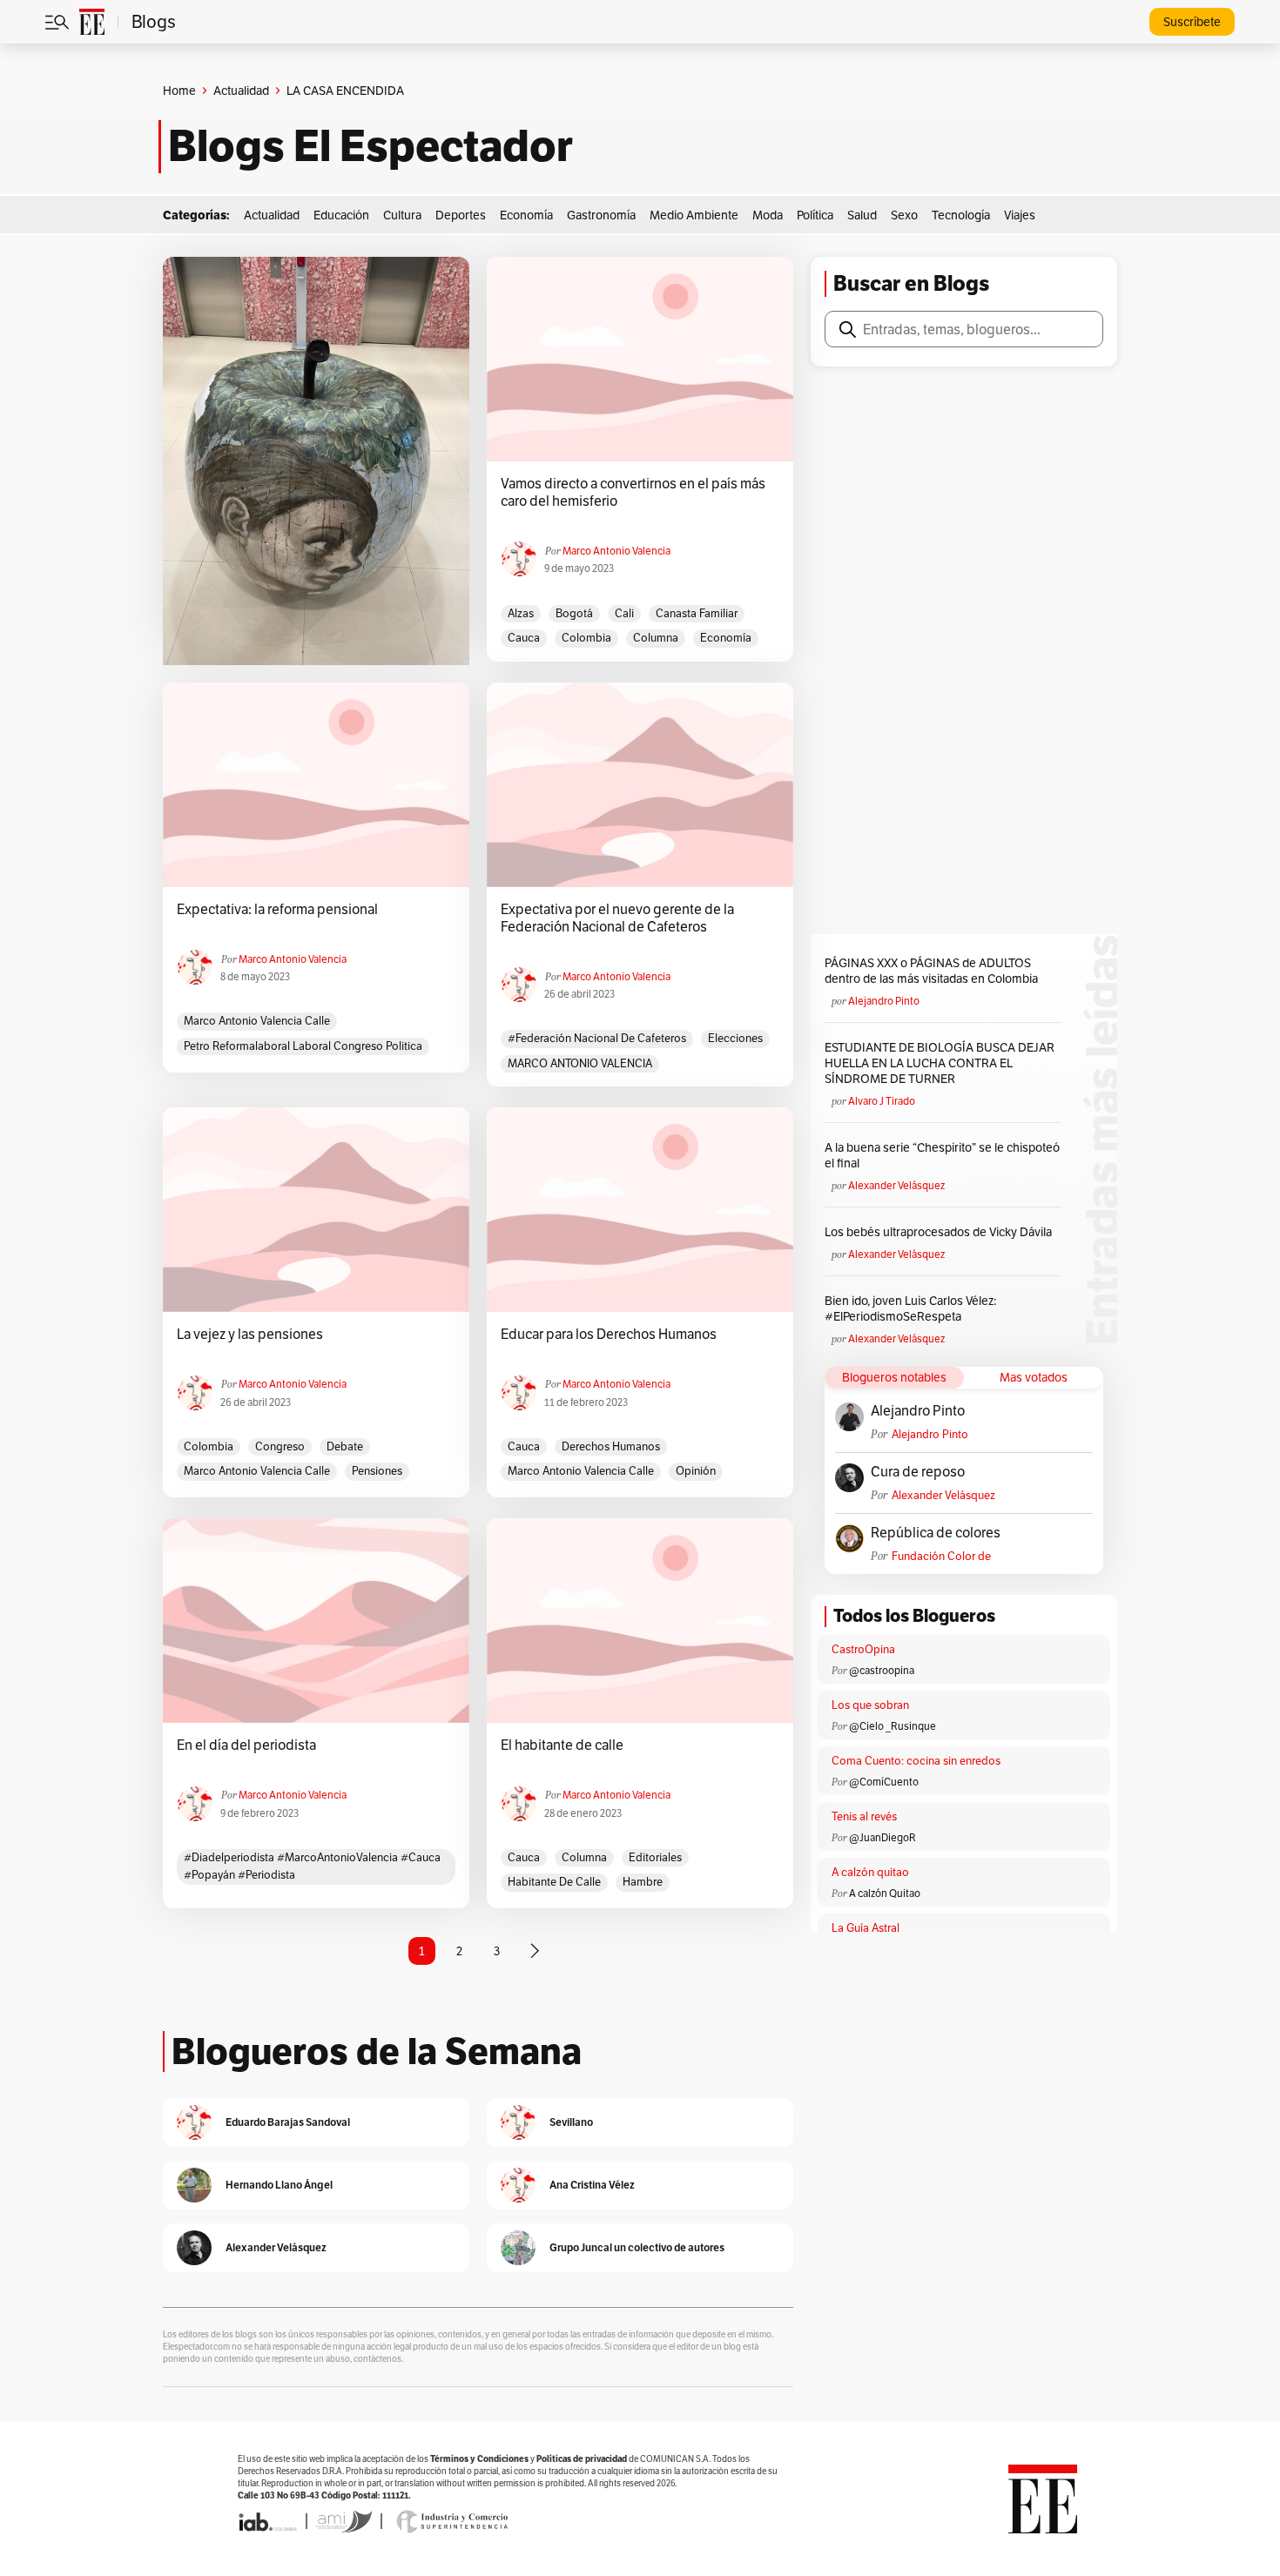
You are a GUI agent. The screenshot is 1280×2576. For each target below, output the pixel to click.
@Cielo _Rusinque (893, 1726)
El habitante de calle (562, 1745)
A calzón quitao (870, 1872)
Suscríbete (1192, 22)
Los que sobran (870, 1705)
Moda (768, 215)
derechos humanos (611, 1446)
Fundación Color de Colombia (941, 1556)
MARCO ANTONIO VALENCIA (580, 1063)
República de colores (936, 1533)
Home (179, 91)
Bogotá (574, 613)
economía (726, 638)
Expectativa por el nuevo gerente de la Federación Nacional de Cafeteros (617, 918)
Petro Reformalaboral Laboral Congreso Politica (303, 1046)
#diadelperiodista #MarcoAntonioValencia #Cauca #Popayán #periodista (312, 1866)
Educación (341, 215)
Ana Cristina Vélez (592, 2185)
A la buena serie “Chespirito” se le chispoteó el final (942, 1155)
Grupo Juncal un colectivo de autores (637, 2247)
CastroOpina (863, 1649)
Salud (862, 215)
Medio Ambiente (694, 215)
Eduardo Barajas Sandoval (288, 2122)
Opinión (696, 1471)
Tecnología (961, 215)
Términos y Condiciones (479, 2459)
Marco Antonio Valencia (616, 551)
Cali (624, 613)
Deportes (461, 215)
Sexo (904, 215)
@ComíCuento (884, 1782)
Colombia (586, 638)
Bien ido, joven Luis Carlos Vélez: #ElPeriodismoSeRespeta (910, 1308)
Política (815, 215)
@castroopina (882, 1670)
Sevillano (571, 2122)
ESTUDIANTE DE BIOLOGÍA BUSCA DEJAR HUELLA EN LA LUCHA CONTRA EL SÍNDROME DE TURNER (940, 1063)
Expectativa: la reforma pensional (277, 910)
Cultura (402, 215)
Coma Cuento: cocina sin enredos (916, 1761)
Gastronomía (601, 215)
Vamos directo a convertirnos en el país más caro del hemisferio (633, 493)
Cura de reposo (918, 1472)
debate (345, 1446)
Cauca (524, 638)
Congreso (280, 1446)
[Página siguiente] (535, 1951)
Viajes (1020, 215)
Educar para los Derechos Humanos (609, 1335)
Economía (526, 215)
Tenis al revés (864, 1816)
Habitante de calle (554, 1882)
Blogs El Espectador (371, 146)
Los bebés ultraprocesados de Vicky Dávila (941, 1232)
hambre (643, 1882)
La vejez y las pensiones (250, 1335)
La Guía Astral (866, 1928)
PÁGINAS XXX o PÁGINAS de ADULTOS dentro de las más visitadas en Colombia (931, 971)
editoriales (655, 1857)
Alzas (521, 613)
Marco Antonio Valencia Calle (257, 1021)
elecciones (735, 1038)
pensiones (377, 1471)
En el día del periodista (246, 1745)
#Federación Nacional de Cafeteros (597, 1038)
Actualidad (241, 91)
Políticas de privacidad (582, 2459)
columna (656, 638)
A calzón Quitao (885, 1893)
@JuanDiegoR (883, 1837)
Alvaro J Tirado (882, 1101)
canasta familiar (697, 613)
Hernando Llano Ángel (279, 2185)
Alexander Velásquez (896, 1185)
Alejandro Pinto (884, 1001)
